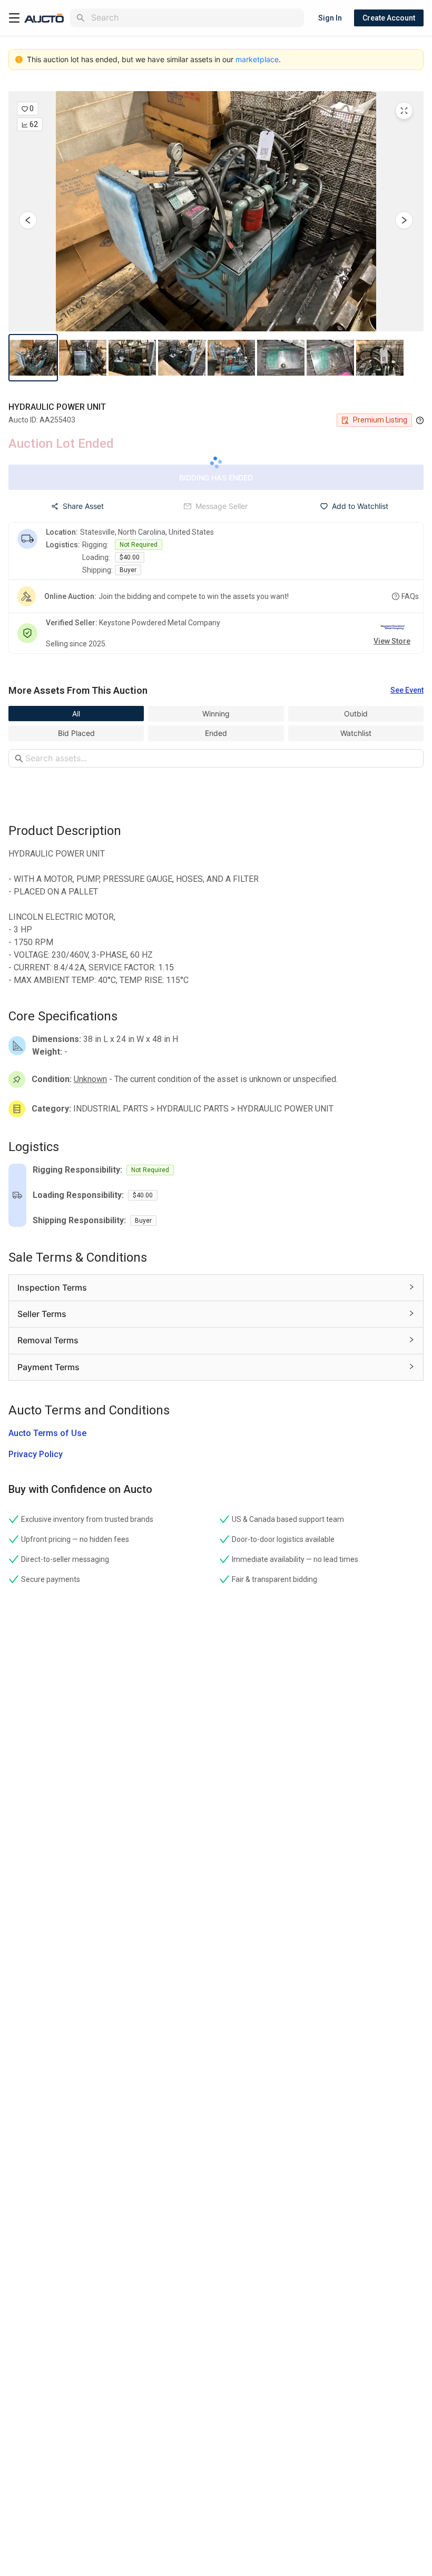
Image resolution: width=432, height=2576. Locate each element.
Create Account (389, 18)
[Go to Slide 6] (281, 358)
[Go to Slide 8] (380, 358)
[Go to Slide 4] (182, 358)
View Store (392, 641)
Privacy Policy (36, 1454)
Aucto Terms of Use (47, 1433)
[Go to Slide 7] (330, 358)
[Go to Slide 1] (33, 358)
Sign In (330, 18)
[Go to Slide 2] (83, 358)
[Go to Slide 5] (231, 358)
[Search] (81, 18)
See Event (407, 690)
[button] (216, 211)
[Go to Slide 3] (132, 358)
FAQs (410, 596)
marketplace (257, 59)
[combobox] (195, 18)
